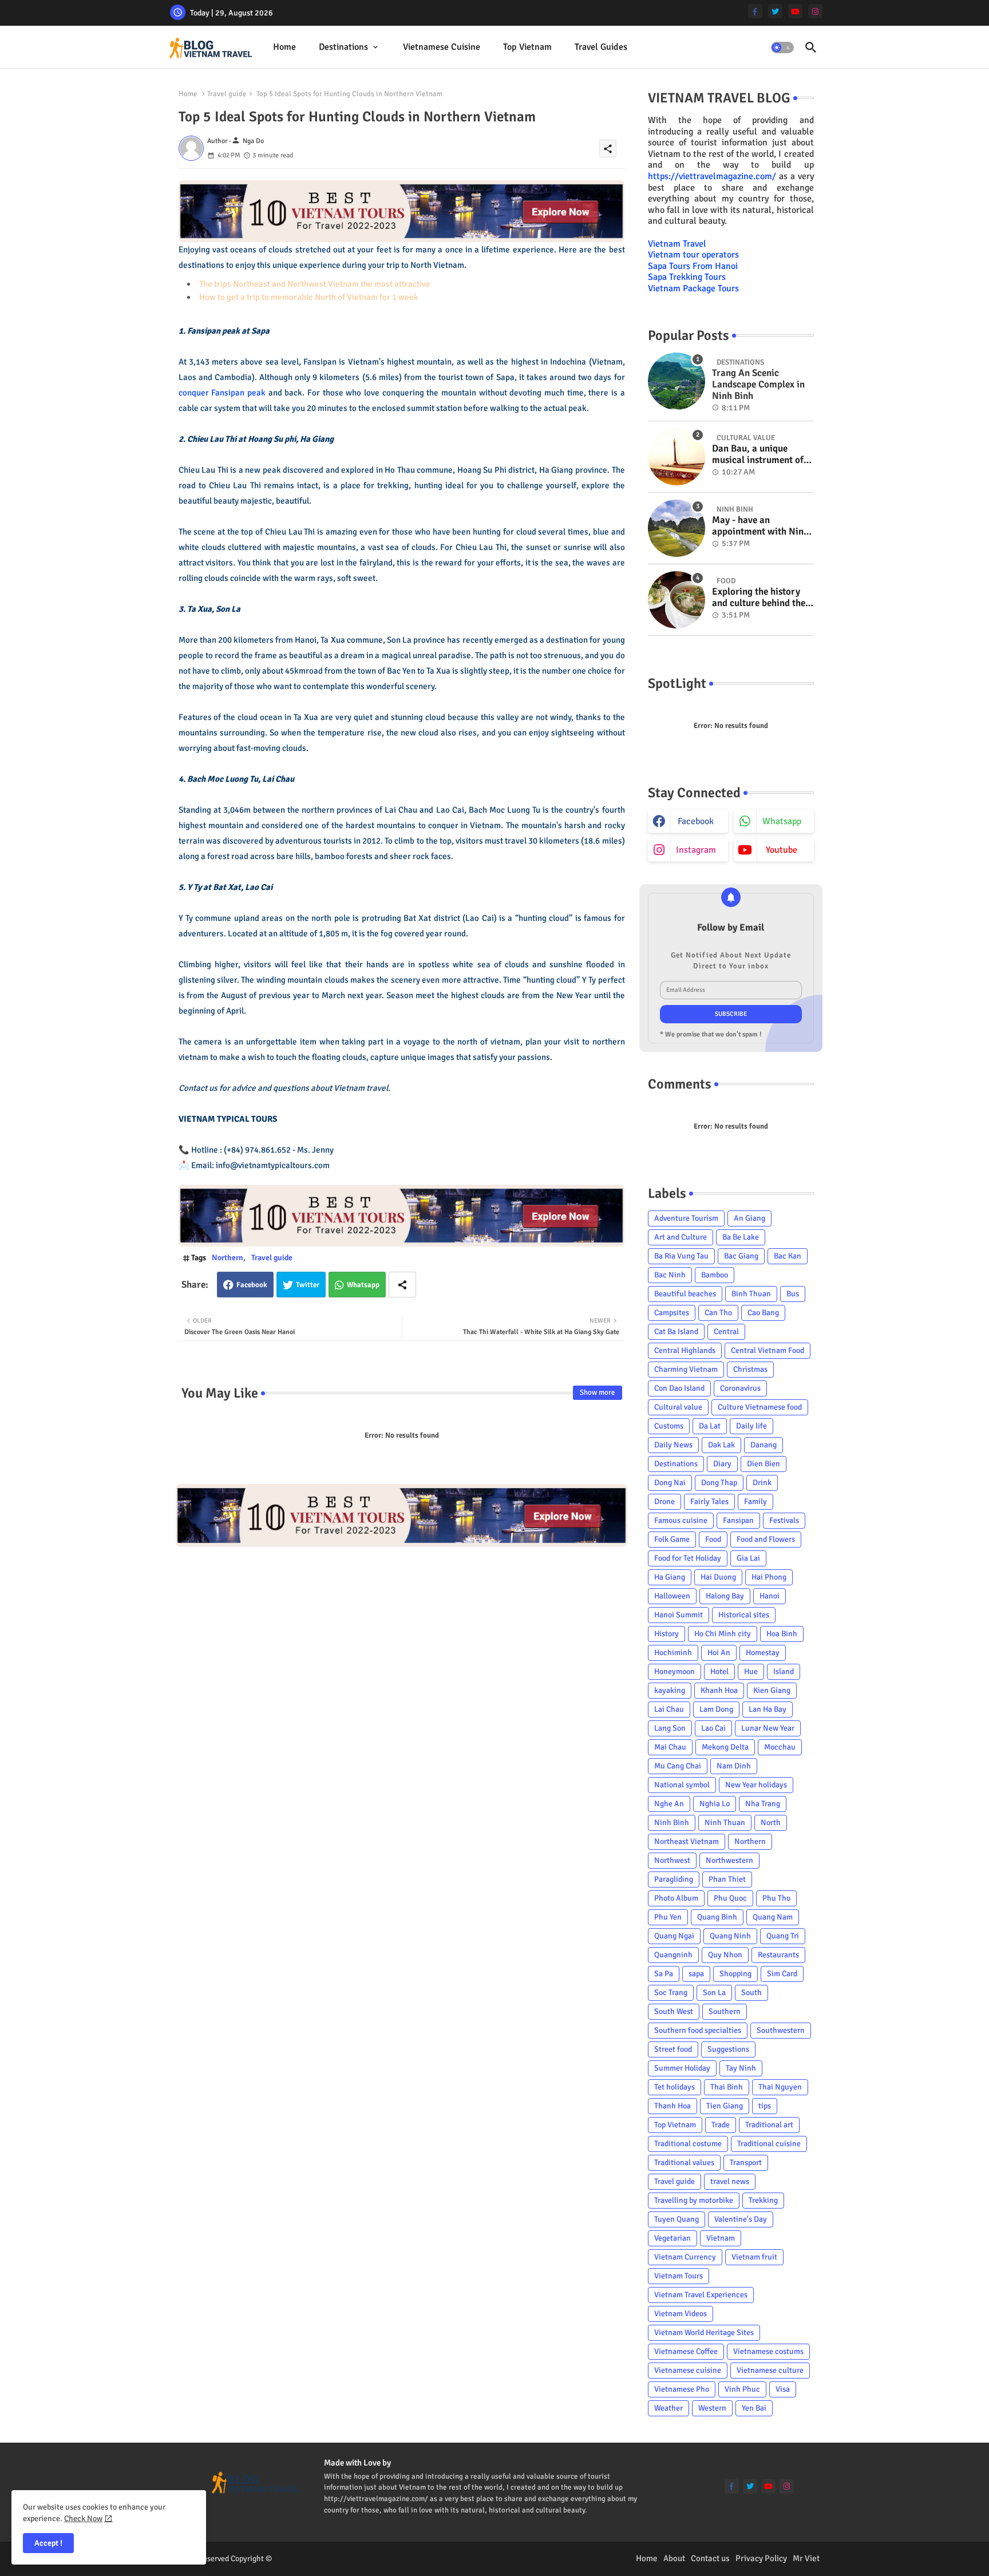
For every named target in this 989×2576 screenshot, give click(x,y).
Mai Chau (670, 1747)
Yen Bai (754, 2408)
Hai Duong (718, 1577)
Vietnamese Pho (682, 2389)
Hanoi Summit (679, 1615)
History (666, 1634)
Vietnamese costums (768, 2351)
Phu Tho (776, 1898)
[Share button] (402, 1285)
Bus (793, 1294)
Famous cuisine (681, 1520)
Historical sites (744, 1615)
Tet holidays (675, 2087)
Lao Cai (713, 1728)
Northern (228, 1258)
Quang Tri (783, 1936)
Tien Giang (725, 2106)
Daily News (673, 1445)
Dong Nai (670, 1483)
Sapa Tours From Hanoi (693, 266)
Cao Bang (763, 1313)
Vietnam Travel (677, 244)
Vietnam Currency (685, 2257)
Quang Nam (773, 1917)
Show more (598, 1392)
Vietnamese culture (770, 2370)
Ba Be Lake (741, 1237)
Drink (762, 1483)
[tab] (284, 47)
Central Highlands (685, 1350)
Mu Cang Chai (678, 1766)
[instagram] (815, 11)
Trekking (763, 2200)
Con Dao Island (679, 1388)
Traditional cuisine (769, 2144)
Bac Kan (788, 1256)
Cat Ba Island (676, 1331)
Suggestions (728, 2049)
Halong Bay (725, 1596)
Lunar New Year (768, 1728)
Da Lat (710, 1426)
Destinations (343, 47)
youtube (782, 850)
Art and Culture (681, 1237)
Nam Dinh (734, 1766)
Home (284, 47)
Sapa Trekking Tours (687, 277)
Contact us (710, 2558)
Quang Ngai (674, 1936)
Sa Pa (664, 1974)
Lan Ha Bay (768, 1709)
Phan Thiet (727, 1879)
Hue (751, 1671)
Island (784, 1671)
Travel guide (227, 94)
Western (712, 2408)
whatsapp (782, 821)
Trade (721, 2125)
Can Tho (718, 1313)
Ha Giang (670, 1577)
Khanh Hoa (719, 1690)
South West (674, 2011)
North (771, 1823)
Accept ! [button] (48, 2543)
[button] (782, 48)
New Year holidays (756, 1785)
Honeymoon (675, 1671)
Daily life (751, 1426)
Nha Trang (763, 1804)
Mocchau (780, 1747)
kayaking (670, 1690)
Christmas (750, 1369)
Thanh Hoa (672, 2106)
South (751, 1993)
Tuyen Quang (677, 2219)
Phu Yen (668, 1917)
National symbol (682, 1785)
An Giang (749, 1218)
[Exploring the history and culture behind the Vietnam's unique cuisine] (677, 600)
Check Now (83, 2518)
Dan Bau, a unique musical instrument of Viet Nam (758, 455)
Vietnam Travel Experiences (701, 2295)
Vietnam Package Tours (693, 288)
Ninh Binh (672, 1823)
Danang (763, 1445)
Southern (725, 2011)
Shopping (735, 1974)
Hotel (719, 1671)
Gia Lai (748, 1558)
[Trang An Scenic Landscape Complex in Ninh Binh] (677, 381)
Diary (722, 1464)
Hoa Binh (782, 1634)
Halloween (672, 1596)
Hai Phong (769, 1577)
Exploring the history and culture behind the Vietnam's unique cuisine (759, 598)
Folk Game (672, 1539)
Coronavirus (740, 1388)
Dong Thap (719, 1483)
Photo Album (676, 1898)
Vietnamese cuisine (442, 47)
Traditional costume (688, 2144)
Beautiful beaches (685, 1294)
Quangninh (673, 1955)
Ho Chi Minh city (723, 1634)
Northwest (672, 1860)
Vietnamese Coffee (686, 2351)
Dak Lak (721, 1445)
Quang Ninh (730, 1936)
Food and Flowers (766, 1539)
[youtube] (795, 11)
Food (713, 1539)
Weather (668, 2408)
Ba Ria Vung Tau (681, 1256)
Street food (673, 2049)
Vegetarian (672, 2238)
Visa (783, 2389)
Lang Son (670, 1728)
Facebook (252, 1285)
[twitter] (775, 11)
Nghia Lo (715, 1804)
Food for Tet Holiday (688, 1558)
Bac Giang (741, 1256)
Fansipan (738, 1520)
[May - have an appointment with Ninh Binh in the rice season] (677, 528)
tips (765, 2106)
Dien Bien (763, 1464)
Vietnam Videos (681, 2314)
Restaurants (778, 1955)
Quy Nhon (725, 1955)
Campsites (672, 1313)
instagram (696, 850)
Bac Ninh (670, 1275)
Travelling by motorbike (694, 2200)
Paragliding (674, 1879)
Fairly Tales (709, 1501)
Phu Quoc (730, 1898)
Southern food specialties (698, 2030)
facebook (696, 821)
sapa (696, 1974)
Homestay (763, 1653)
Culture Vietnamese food (760, 1407)
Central (726, 1331)
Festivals (784, 1520)
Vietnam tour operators (693, 255)
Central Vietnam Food (768, 1350)
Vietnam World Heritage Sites (704, 2332)
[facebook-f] (755, 11)
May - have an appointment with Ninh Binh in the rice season (760, 526)
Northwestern (729, 1860)
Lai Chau (669, 1709)
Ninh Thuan (725, 1823)
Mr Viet (806, 2558)
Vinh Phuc (742, 2389)
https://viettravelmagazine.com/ (712, 176)
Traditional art (769, 2125)
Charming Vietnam (686, 1369)
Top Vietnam (527, 47)
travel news (730, 2181)
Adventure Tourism (686, 1218)
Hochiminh (673, 1653)
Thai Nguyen (780, 2087)
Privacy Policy (761, 2558)
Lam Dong (716, 1709)
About (674, 2558)
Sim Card (782, 1974)
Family (755, 1501)
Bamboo (715, 1275)
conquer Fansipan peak (222, 393)
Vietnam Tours (679, 2276)
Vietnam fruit (754, 2257)
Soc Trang (671, 1993)
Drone (664, 1501)
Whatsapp (363, 1285)
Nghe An (669, 1804)
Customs (669, 1426)
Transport (746, 2163)
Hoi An (719, 1653)
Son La (714, 1993)
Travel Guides (601, 47)
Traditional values (684, 2163)
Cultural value (678, 1407)
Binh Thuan (751, 1294)
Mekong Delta (725, 1747)
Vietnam (721, 2238)
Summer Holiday (682, 2068)
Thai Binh (727, 2087)
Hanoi (770, 1596)
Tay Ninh (741, 2068)
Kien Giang (772, 1690)
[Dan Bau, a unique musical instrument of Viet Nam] (677, 457)
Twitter (308, 1285)
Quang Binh (717, 1917)
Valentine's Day (741, 2219)
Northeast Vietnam (687, 1841)
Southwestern (781, 2030)
